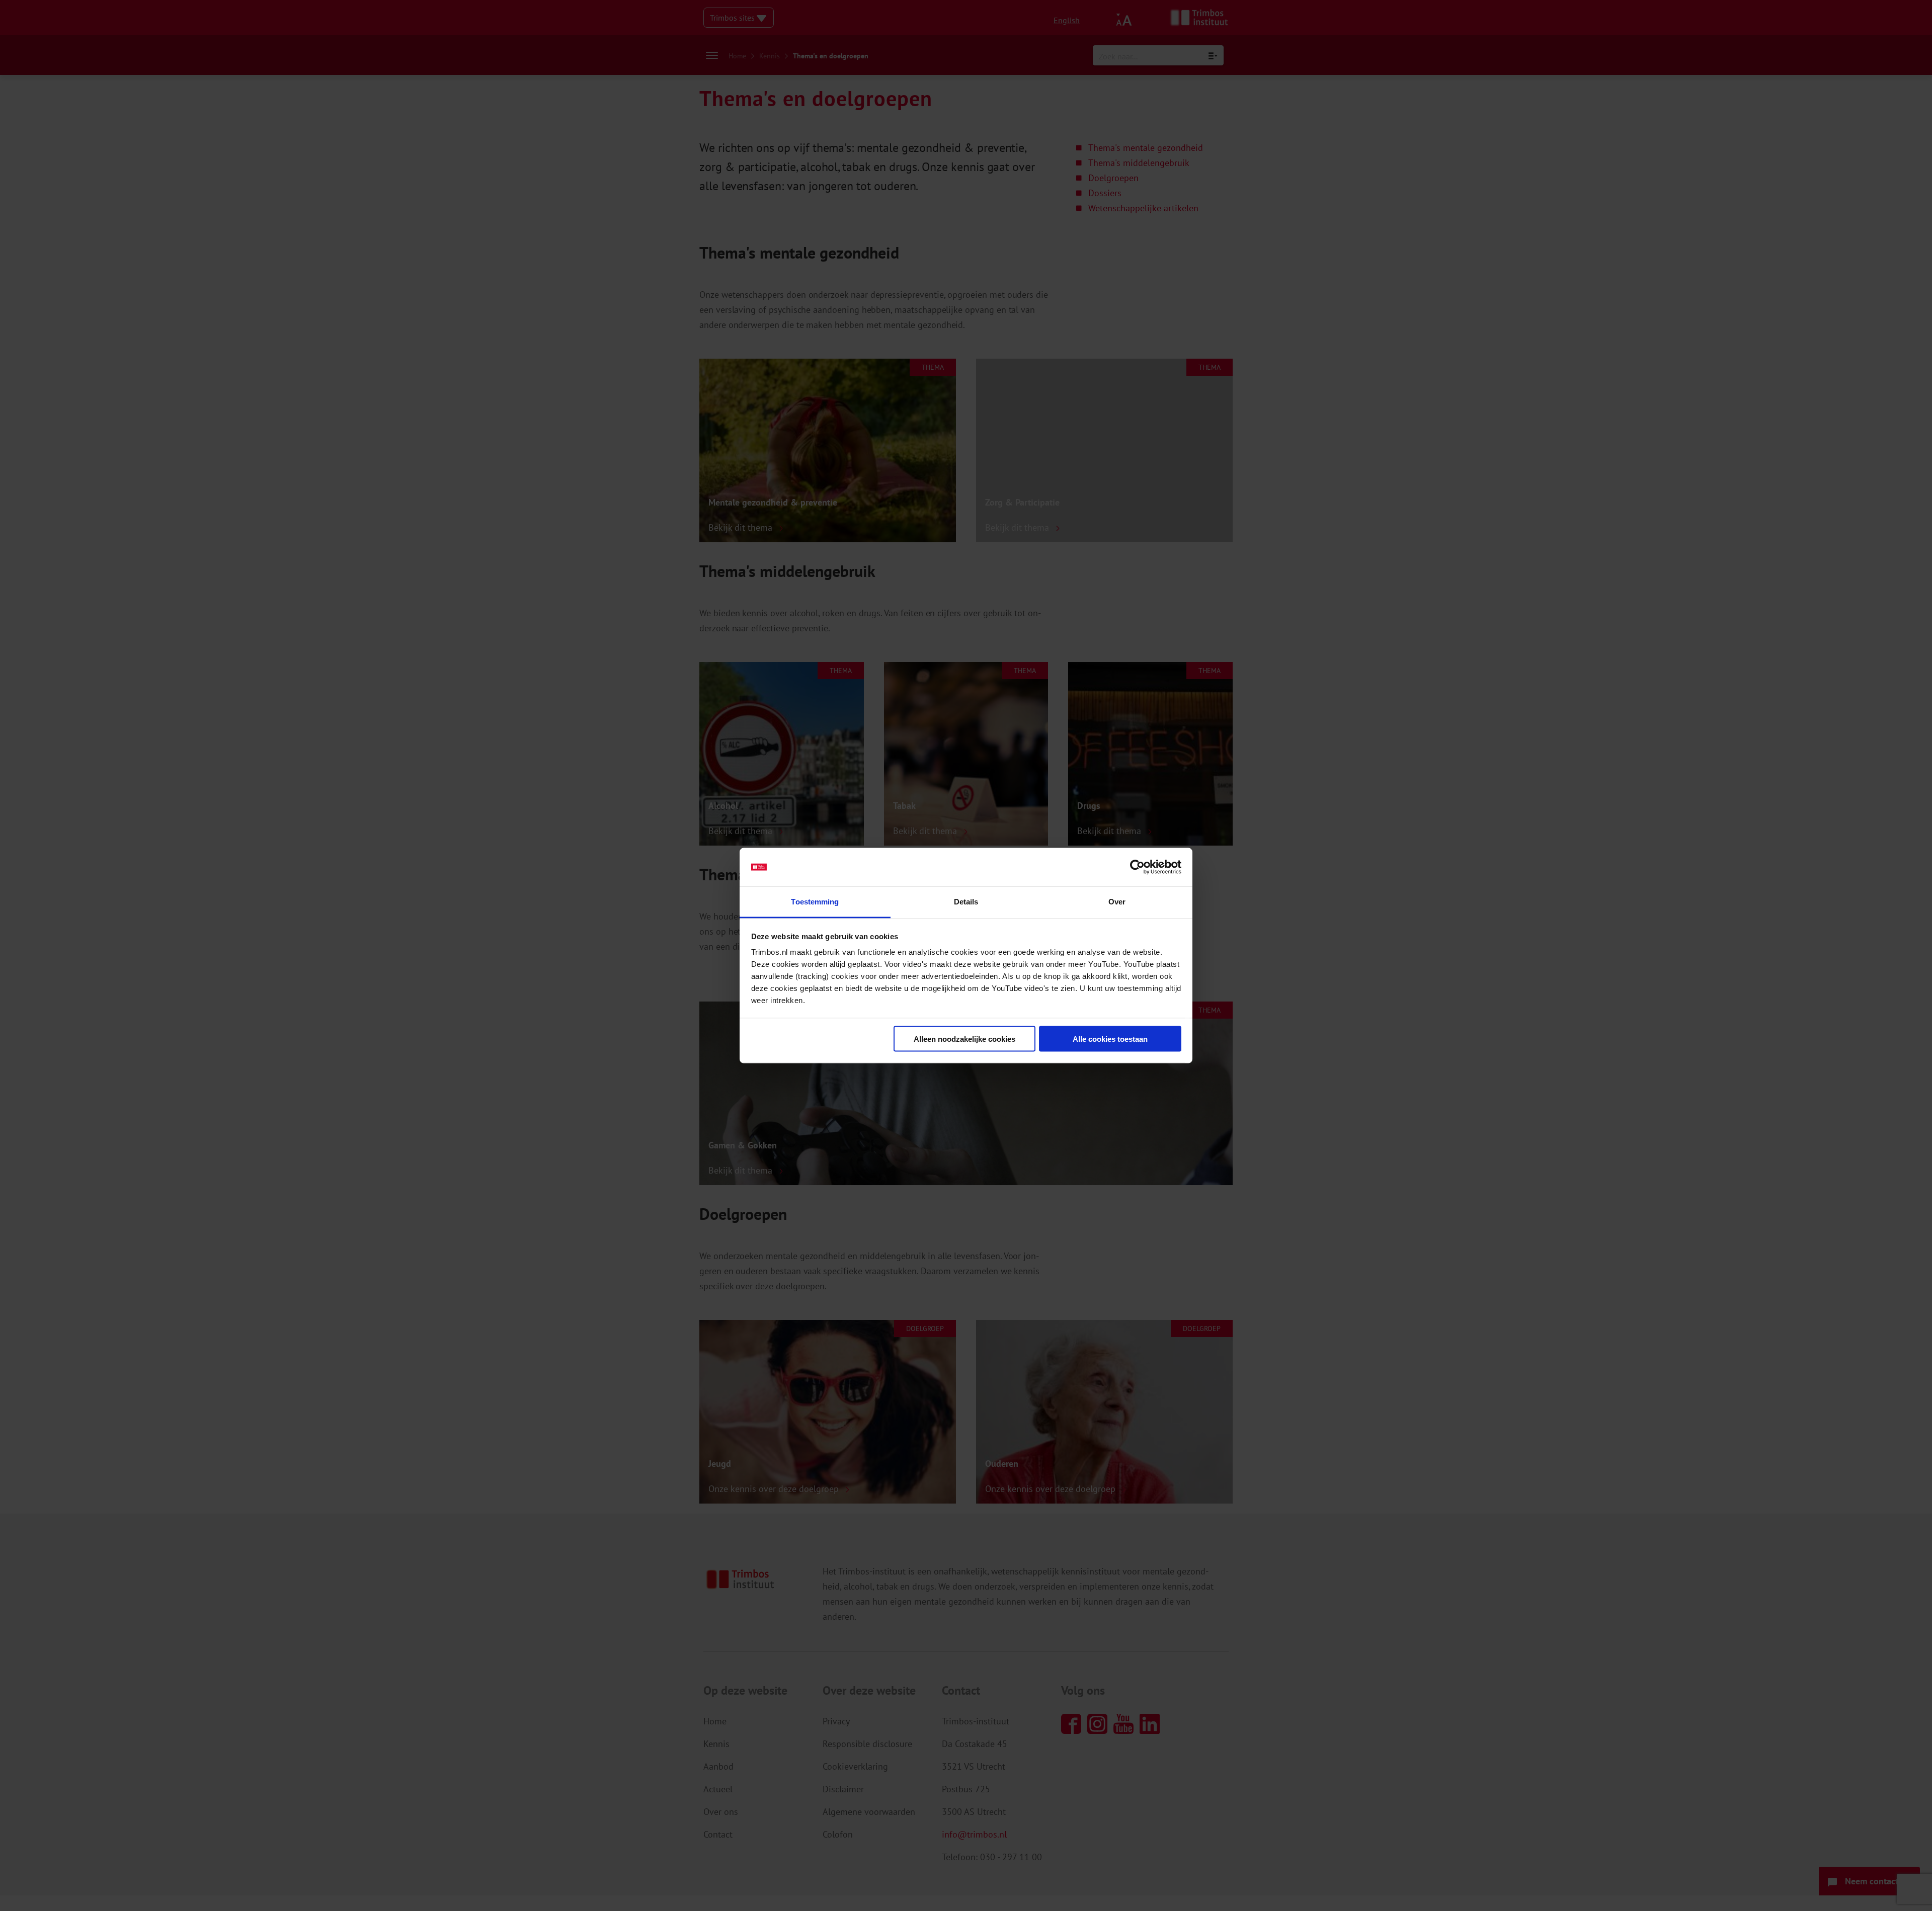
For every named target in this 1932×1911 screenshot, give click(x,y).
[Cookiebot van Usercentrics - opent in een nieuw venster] (1137, 867)
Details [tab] (966, 902)
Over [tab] (1117, 902)
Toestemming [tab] (815, 902)
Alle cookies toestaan (1110, 1038)
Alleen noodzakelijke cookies (964, 1038)
